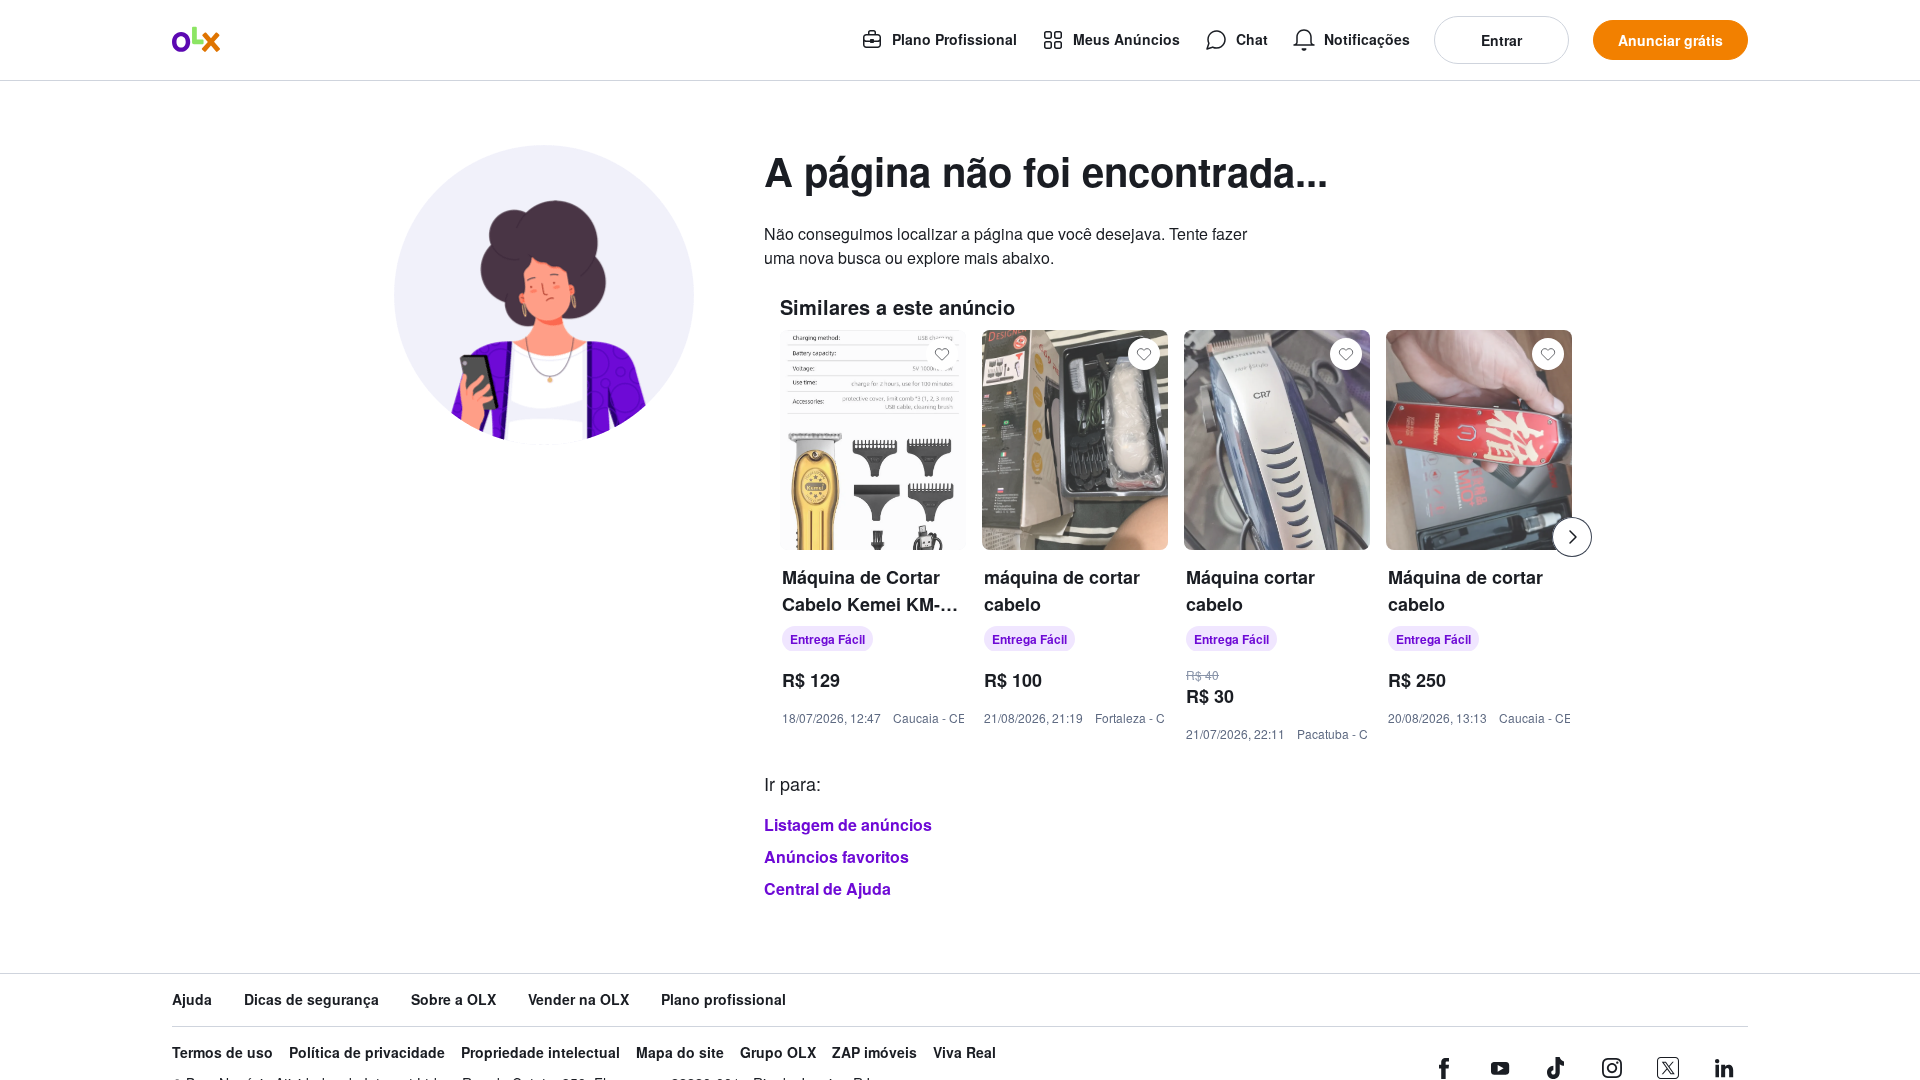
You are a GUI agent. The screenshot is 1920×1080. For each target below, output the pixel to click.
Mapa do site (680, 1052)
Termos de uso (222, 1052)
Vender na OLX (578, 999)
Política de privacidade (367, 1052)
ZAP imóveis (874, 1052)
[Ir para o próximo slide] (1572, 537)
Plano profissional (723, 999)
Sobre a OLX (453, 999)
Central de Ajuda (827, 888)
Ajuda (192, 999)
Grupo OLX (778, 1052)
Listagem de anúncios (848, 824)
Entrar (1501, 40)
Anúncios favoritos (836, 856)
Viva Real (964, 1052)
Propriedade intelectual (540, 1052)
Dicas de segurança (311, 999)
